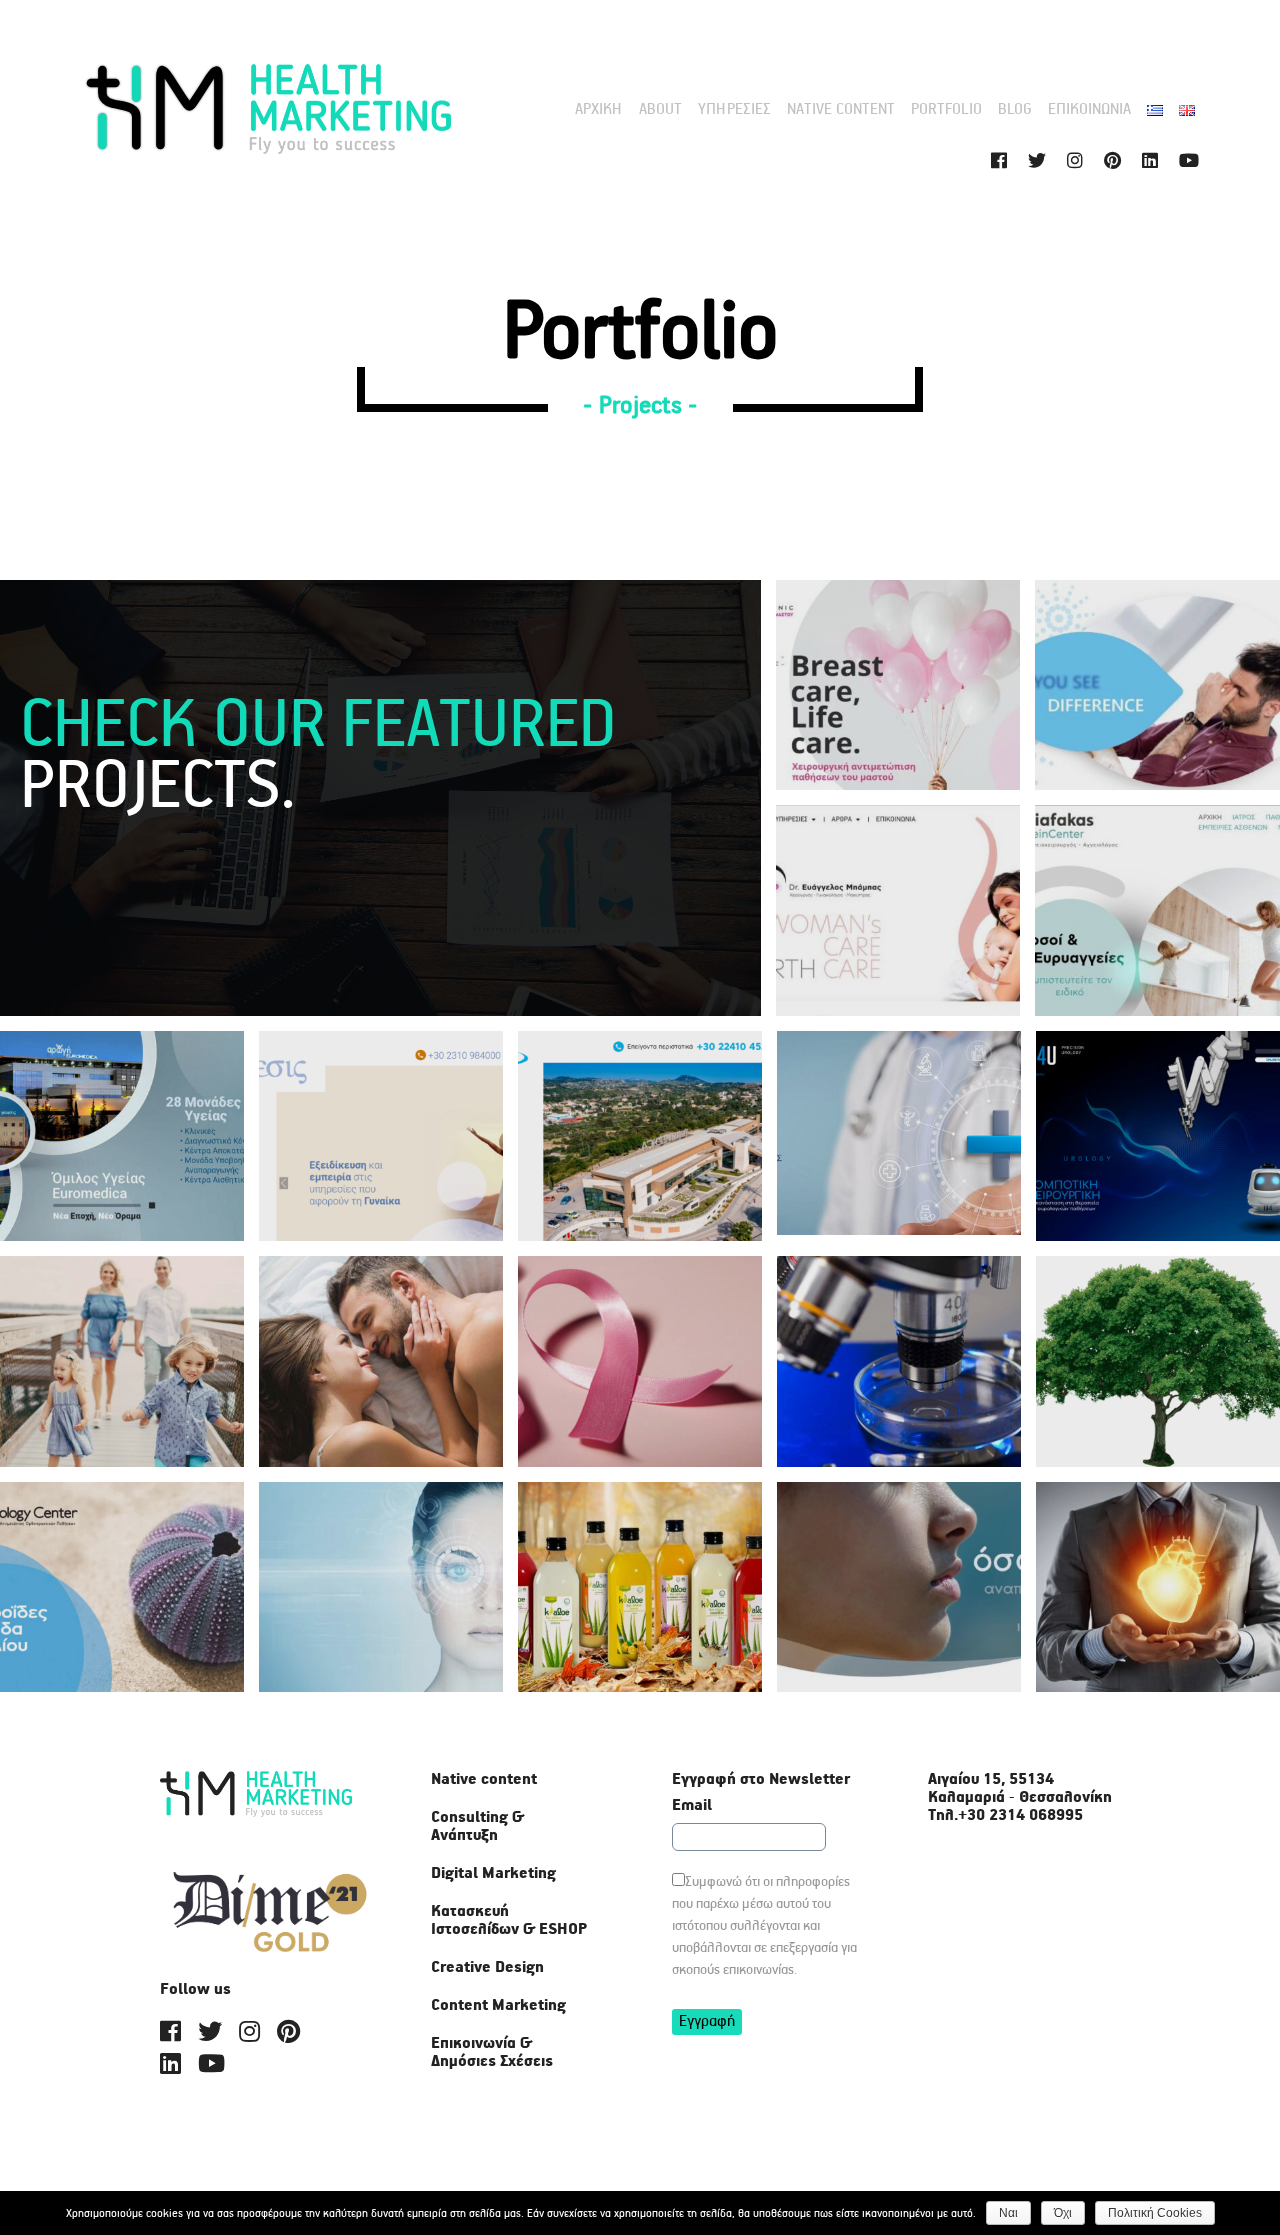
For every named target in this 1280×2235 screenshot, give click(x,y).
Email (692, 1806)
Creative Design (487, 1968)
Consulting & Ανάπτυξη (477, 1827)
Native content (841, 110)
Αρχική (599, 110)
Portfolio (946, 110)
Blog (1015, 110)
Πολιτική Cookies (1155, 2213)
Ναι (1008, 2213)
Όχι (1063, 2213)
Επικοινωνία (1089, 110)
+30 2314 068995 (1020, 1816)
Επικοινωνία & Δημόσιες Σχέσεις (492, 2053)
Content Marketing (498, 2006)
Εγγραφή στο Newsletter (761, 1780)
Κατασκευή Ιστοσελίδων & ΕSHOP (509, 1921)
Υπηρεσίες (734, 110)
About (660, 110)
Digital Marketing (493, 1874)
